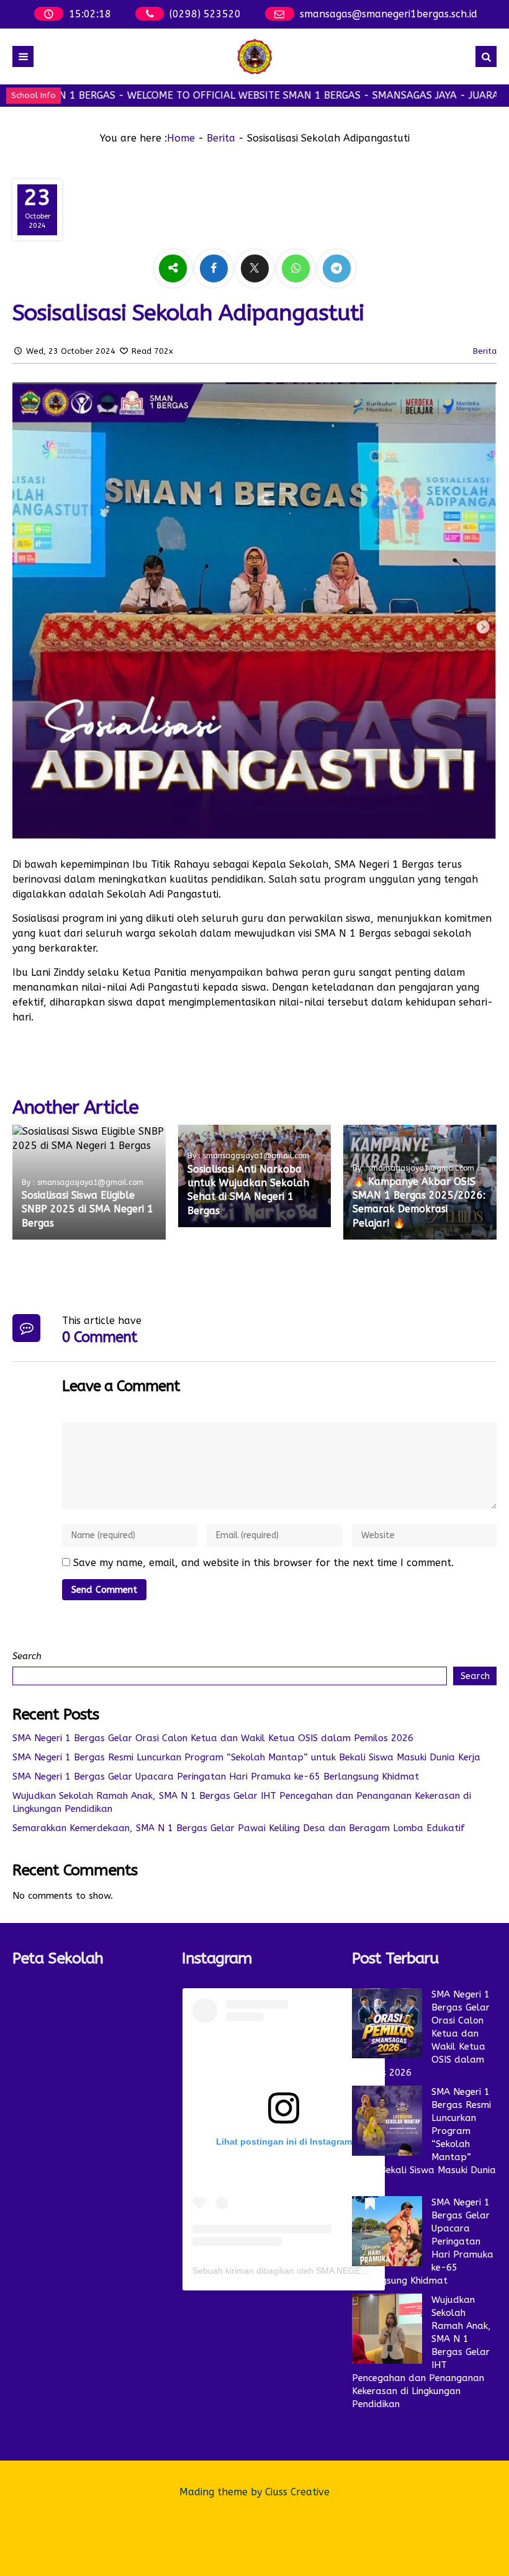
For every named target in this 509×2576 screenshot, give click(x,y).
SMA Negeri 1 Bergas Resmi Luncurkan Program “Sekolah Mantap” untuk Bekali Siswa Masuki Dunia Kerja (246, 1757)
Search (27, 1656)
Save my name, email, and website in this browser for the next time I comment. (264, 1563)
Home (181, 138)
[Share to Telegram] (337, 268)
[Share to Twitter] (256, 268)
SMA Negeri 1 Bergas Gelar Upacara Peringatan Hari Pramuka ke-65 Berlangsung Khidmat (216, 1777)
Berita (221, 138)
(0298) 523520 (205, 14)
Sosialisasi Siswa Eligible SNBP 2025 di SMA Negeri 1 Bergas (88, 1209)
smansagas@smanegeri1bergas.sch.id (389, 14)
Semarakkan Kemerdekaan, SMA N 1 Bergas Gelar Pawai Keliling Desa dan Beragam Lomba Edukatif (239, 1828)
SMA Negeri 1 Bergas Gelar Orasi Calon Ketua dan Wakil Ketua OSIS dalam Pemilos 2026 (213, 1738)
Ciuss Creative (297, 2492)
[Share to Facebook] (215, 268)
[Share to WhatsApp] (297, 268)
